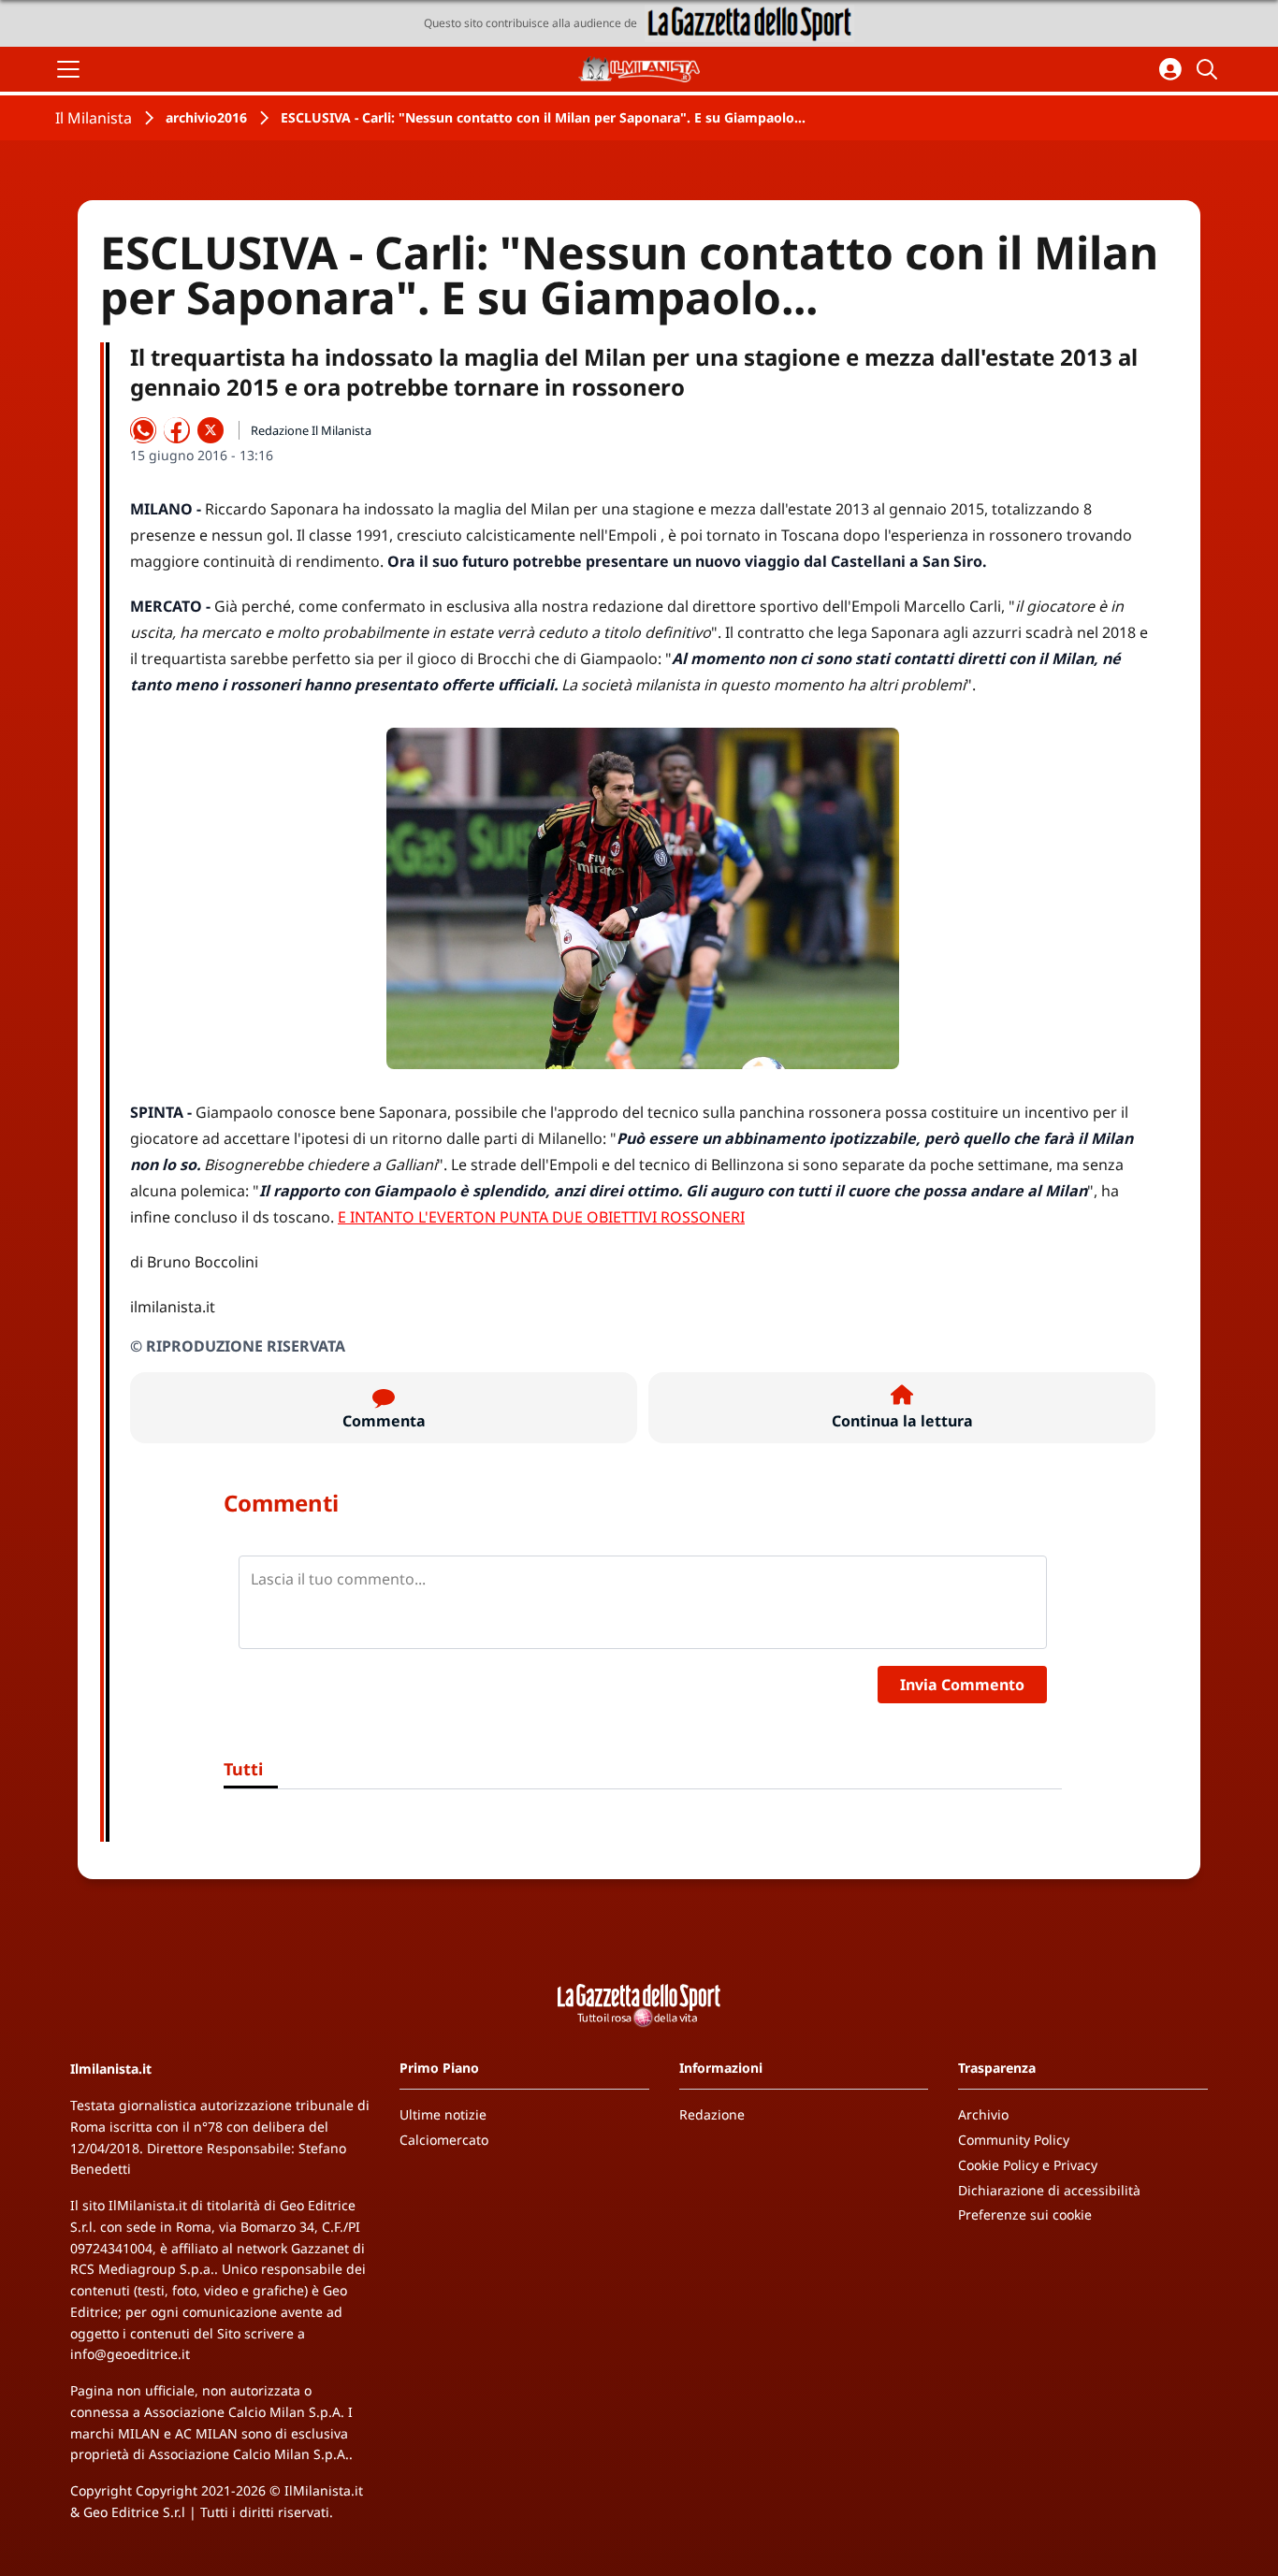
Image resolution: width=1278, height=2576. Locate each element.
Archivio (983, 2114)
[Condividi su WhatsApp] (143, 430)
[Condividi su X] (211, 430)
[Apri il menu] (68, 69)
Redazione (712, 2114)
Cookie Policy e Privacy (1028, 2165)
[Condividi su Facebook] (177, 430)
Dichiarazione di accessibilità (1049, 2190)
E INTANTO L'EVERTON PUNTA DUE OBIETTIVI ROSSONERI (541, 1217)
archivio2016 (206, 117)
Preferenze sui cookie (1025, 2214)
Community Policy (1014, 2140)
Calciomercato (444, 2140)
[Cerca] (1210, 69)
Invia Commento (962, 1685)
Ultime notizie (443, 2114)
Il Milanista (94, 118)
